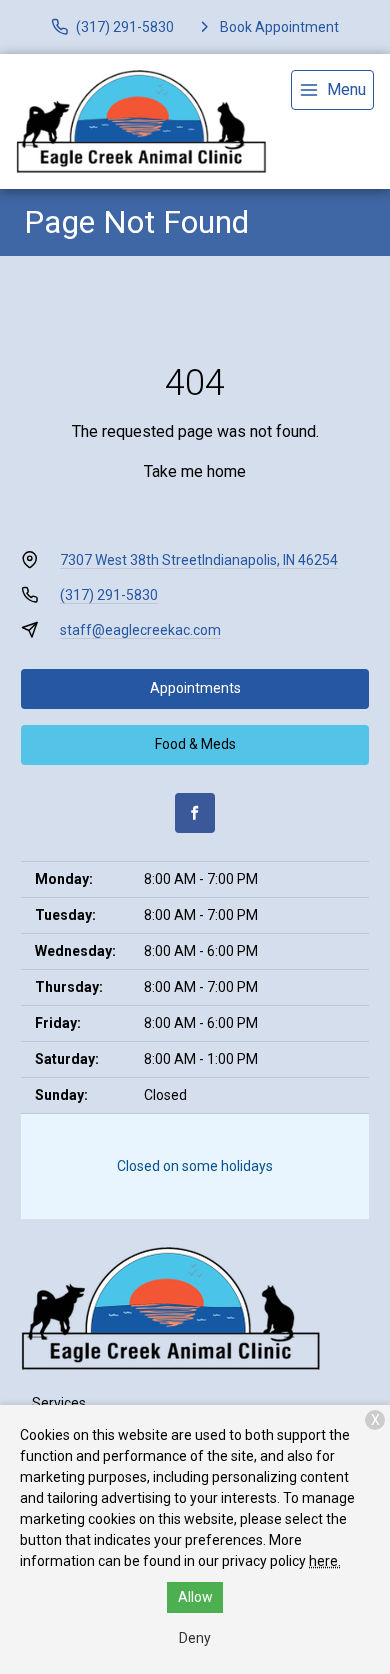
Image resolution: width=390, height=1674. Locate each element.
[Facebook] (195, 813)
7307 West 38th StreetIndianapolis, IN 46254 (199, 560)
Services (59, 1403)
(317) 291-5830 (109, 595)
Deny (195, 1638)
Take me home (195, 471)
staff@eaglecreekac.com (140, 630)
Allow (195, 1597)
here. (325, 1561)
